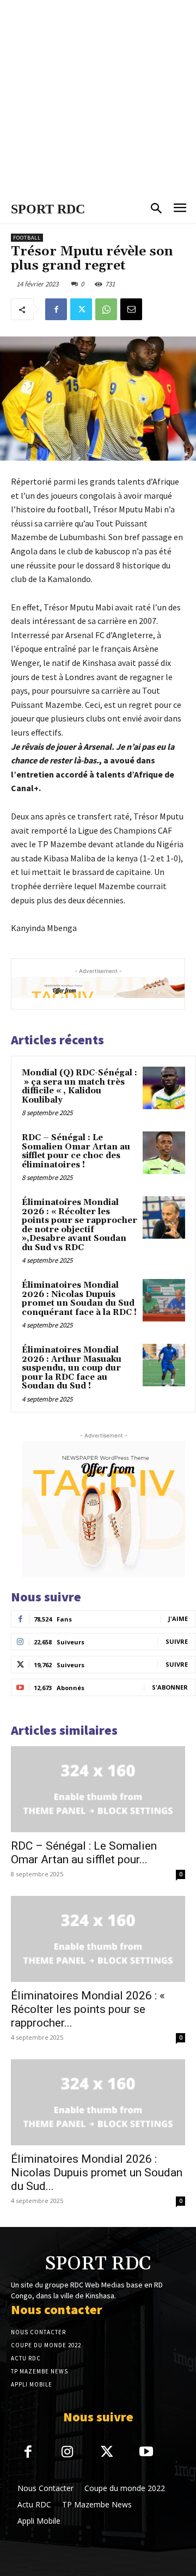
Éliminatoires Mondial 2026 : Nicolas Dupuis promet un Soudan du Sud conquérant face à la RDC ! (79, 1299)
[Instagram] (68, 2453)
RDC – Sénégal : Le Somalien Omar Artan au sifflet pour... (84, 1853)
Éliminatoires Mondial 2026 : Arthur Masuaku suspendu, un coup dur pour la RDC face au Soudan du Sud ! (72, 1368)
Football (27, 238)
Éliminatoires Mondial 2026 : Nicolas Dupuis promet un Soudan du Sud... (97, 2173)
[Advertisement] (98, 98)
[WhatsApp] (106, 309)
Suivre (177, 1641)
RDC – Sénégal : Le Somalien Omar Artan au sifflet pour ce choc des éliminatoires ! (76, 1151)
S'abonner (170, 1687)
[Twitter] (81, 309)
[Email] (131, 309)
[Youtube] (147, 2453)
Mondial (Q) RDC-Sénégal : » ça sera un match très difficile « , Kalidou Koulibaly (79, 1087)
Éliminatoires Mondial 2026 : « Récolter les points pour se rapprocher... (88, 2009)
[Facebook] (56, 309)
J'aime (178, 1619)
